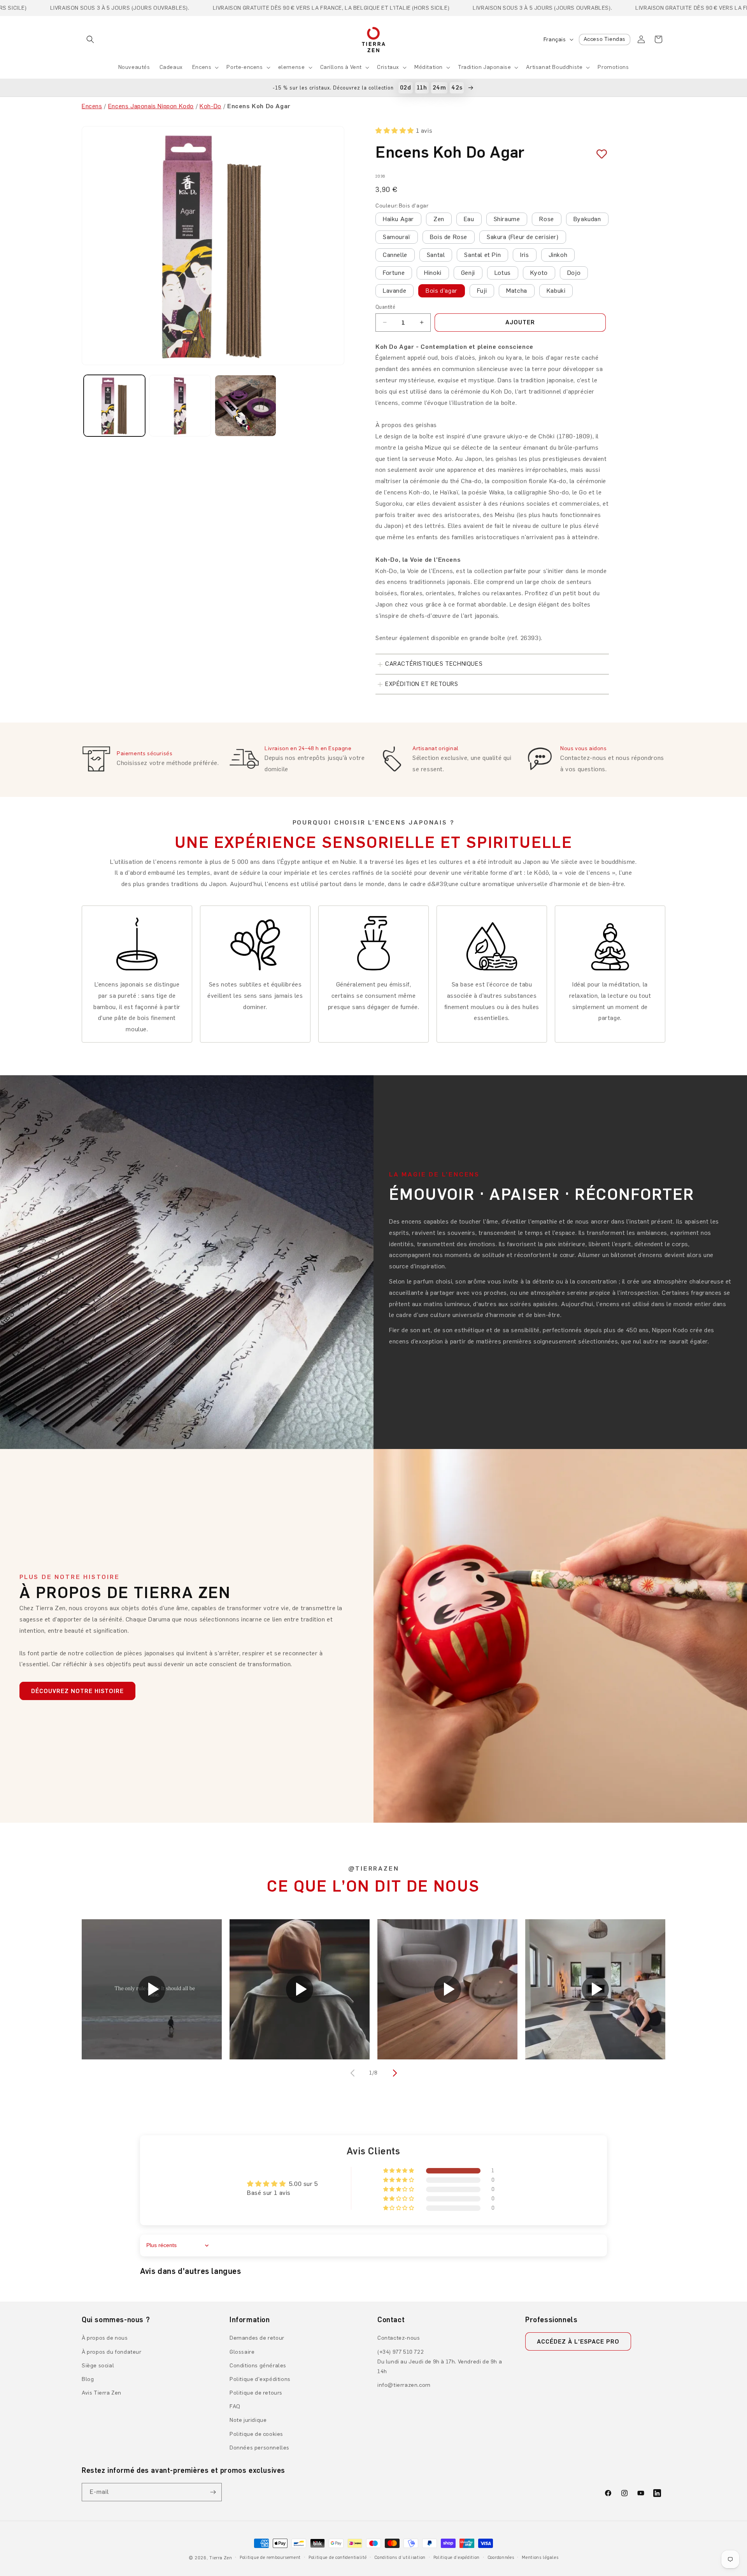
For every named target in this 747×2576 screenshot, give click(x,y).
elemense (292, 67)
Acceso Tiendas (605, 39)
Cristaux (388, 67)
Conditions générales (258, 2366)
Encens (202, 67)
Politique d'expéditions (260, 2379)
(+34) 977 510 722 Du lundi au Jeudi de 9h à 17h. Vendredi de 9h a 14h (440, 2362)
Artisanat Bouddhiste (554, 67)
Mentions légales (540, 2558)
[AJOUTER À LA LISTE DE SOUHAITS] (599, 154)
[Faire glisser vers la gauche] (353, 2073)
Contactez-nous (399, 2338)
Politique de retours (256, 2393)
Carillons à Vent (341, 67)
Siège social (98, 2366)
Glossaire (242, 2352)
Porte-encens (245, 67)
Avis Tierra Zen (102, 2393)
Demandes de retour (257, 2338)
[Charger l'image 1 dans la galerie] (114, 406)
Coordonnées (501, 2558)
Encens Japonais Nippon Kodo (151, 106)
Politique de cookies (256, 2434)
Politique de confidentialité (338, 2558)
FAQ (235, 2406)
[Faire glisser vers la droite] (394, 2073)
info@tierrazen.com (404, 2385)
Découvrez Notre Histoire (77, 1691)
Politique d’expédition (457, 2558)
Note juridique (248, 2420)
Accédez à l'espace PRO (578, 2342)
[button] (90, 39)
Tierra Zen (221, 2558)
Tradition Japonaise (484, 67)
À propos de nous (105, 2338)
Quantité (385, 307)
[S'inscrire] (213, 2492)
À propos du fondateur (112, 2352)
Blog (88, 2379)
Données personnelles (260, 2448)
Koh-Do (210, 106)
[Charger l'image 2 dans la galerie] (180, 406)
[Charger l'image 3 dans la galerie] (245, 406)
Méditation (429, 67)
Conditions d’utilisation (400, 2558)
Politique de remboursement (270, 2558)
